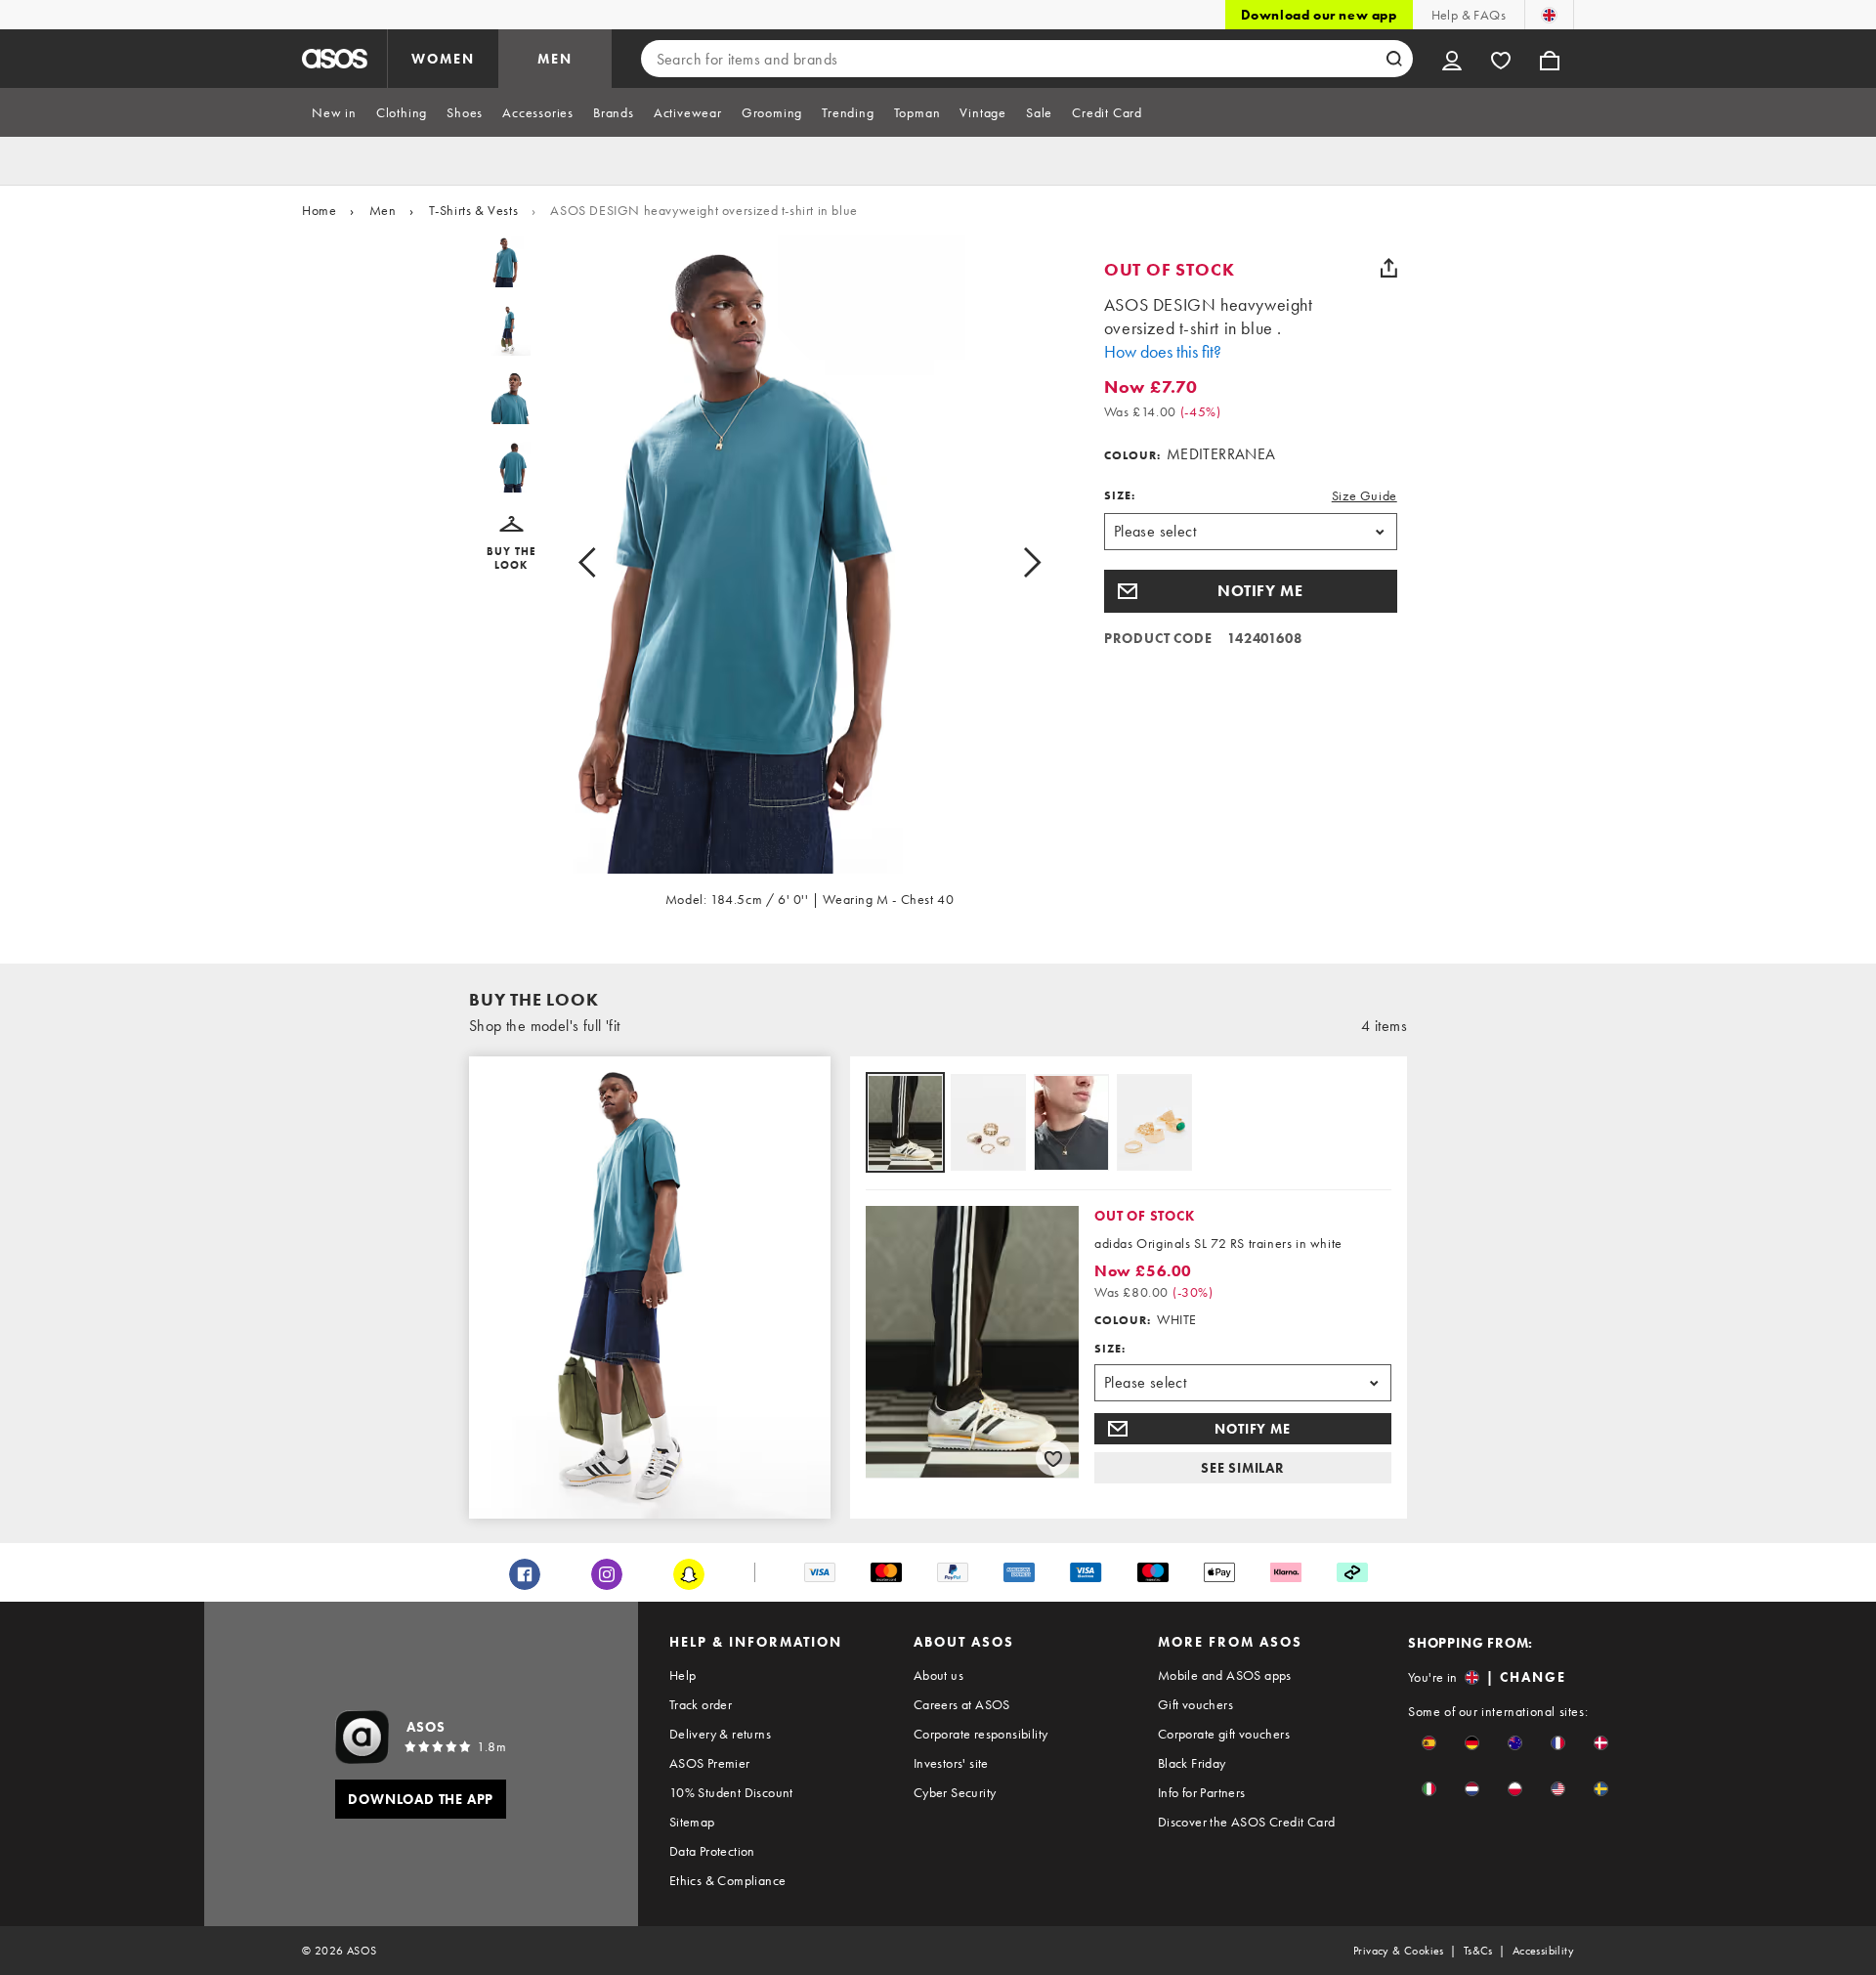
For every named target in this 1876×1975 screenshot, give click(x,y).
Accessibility (1543, 1951)
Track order (701, 1704)
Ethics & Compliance (728, 1880)
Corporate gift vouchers (1224, 1734)
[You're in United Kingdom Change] (1549, 15)
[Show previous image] (609, 562)
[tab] (334, 112)
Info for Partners (1202, 1792)
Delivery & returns (720, 1734)
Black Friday (1192, 1763)
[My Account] (1452, 59)
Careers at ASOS (962, 1704)
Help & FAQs (1469, 15)
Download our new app (1319, 15)
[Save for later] (1053, 1458)
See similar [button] (1243, 1468)
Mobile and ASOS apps (1225, 1675)
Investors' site (951, 1763)
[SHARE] (1389, 268)
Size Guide (1364, 495)
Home (319, 210)
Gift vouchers (1195, 1704)
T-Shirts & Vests (474, 210)
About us (938, 1675)
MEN (555, 59)
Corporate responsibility (981, 1734)
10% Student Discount (731, 1792)
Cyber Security (955, 1792)
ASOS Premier (710, 1763)
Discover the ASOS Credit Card (1247, 1822)
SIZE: (1120, 495)
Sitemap (692, 1822)
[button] (512, 544)
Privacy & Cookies (1399, 1951)
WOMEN (443, 59)
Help (683, 1675)
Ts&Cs (1478, 1951)
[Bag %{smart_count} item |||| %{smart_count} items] (1550, 59)
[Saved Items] (1501, 59)
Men (383, 210)
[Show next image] (1010, 562)
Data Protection (712, 1851)
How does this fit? (1163, 351)
